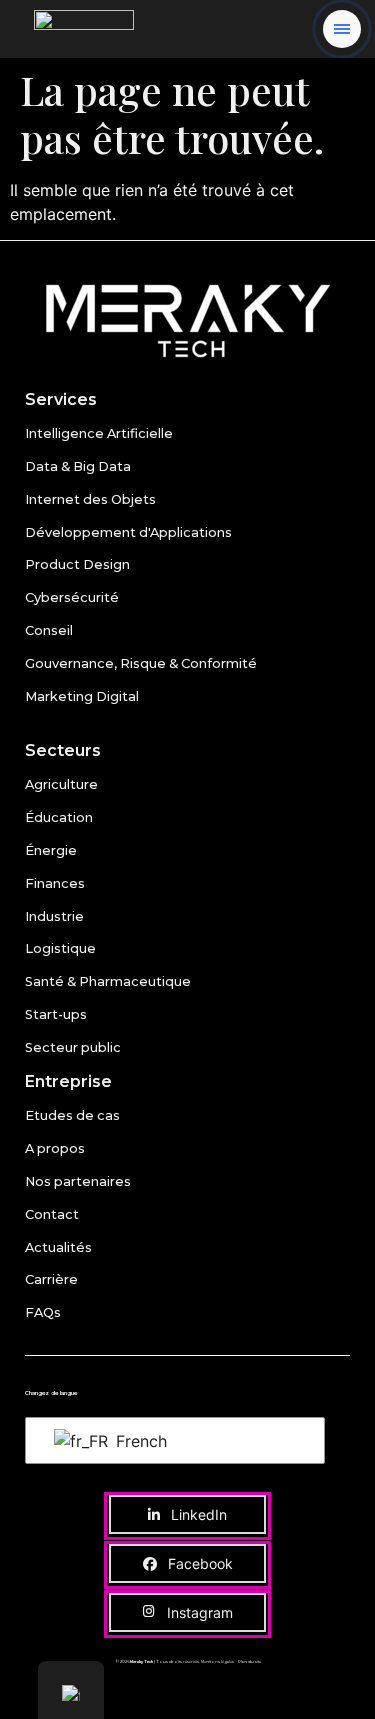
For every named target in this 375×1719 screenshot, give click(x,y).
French (139, 1441)
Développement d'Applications (128, 532)
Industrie (54, 916)
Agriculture (61, 784)
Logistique (60, 948)
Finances (55, 883)
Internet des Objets (90, 499)
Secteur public (73, 1047)
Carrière (51, 1279)
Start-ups (56, 1014)
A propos (55, 1148)
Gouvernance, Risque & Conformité (141, 663)
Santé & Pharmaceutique (108, 981)
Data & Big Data (78, 466)
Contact (52, 1214)
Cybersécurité (72, 597)
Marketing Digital (82, 696)
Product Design (77, 564)
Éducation (59, 817)
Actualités (58, 1247)
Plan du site (249, 1661)
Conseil (49, 630)
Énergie (51, 850)
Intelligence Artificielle (99, 433)
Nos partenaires (78, 1181)
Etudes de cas (72, 1115)
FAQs (43, 1312)
